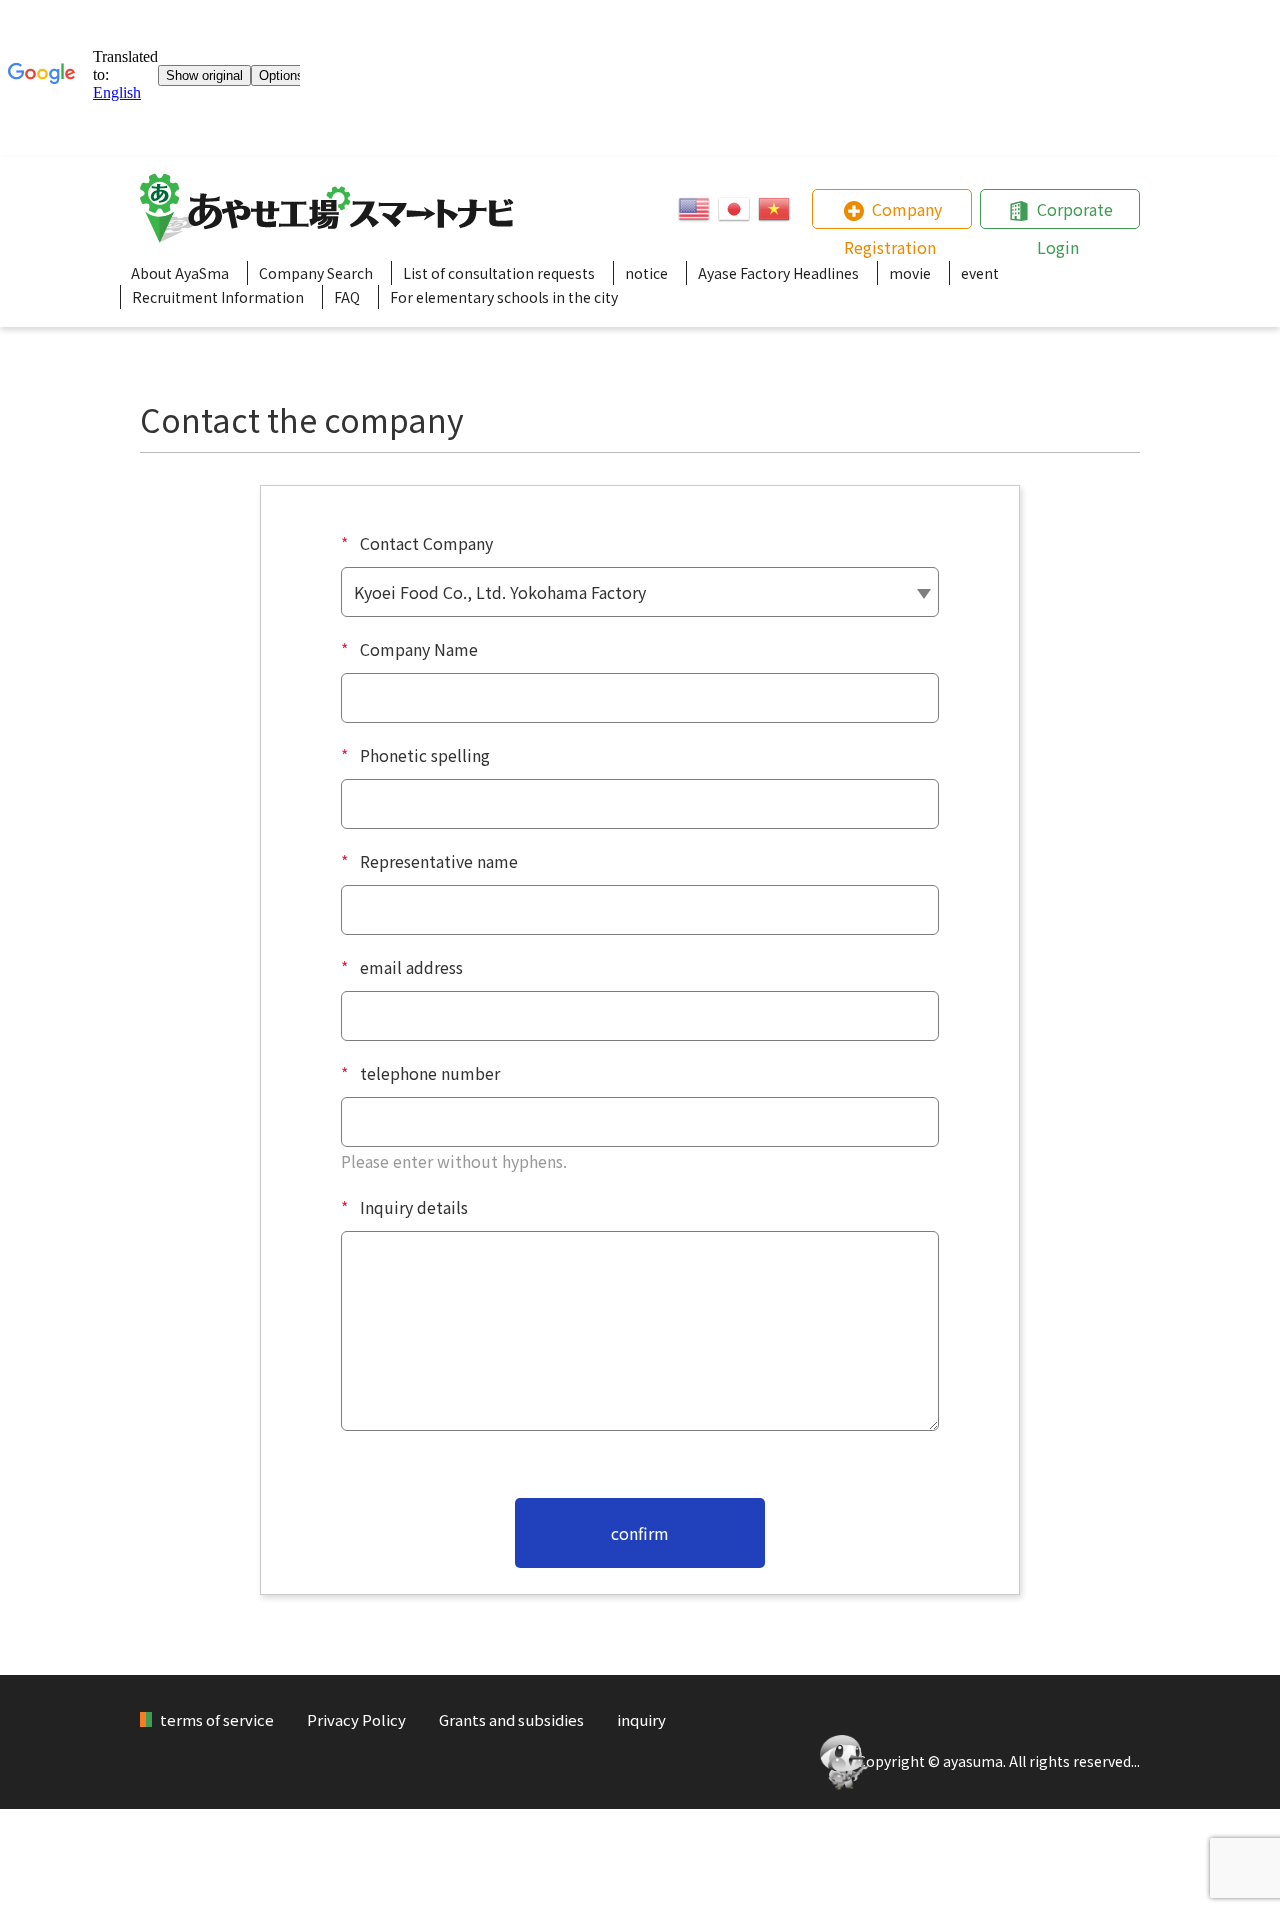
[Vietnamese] (774, 209)
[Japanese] (734, 209)
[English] (694, 209)
